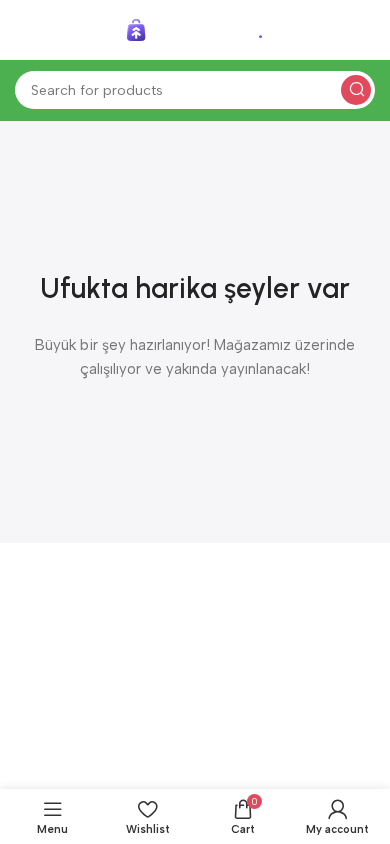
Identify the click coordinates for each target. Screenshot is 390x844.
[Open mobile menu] (25, 30)
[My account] (365, 30)
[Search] (356, 90)
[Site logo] (195, 29)
